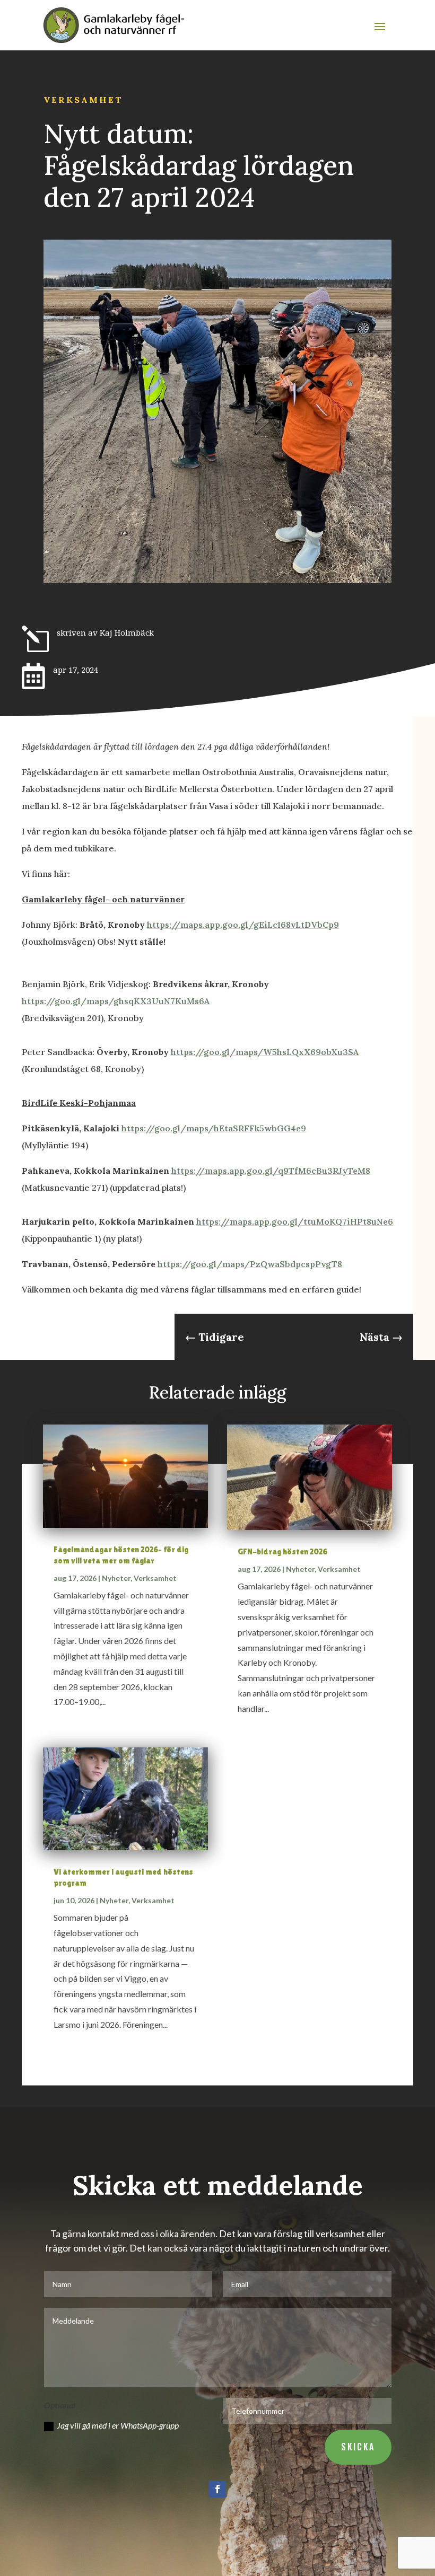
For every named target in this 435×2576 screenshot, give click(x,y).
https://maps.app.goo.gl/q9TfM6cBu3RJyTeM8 (271, 1171)
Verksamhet (83, 100)
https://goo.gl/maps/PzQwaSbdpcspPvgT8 (250, 1264)
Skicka (358, 2447)
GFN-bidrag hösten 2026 (282, 1551)
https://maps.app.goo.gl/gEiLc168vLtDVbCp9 (243, 925)
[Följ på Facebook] (217, 2489)
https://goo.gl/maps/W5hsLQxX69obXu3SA (265, 1052)
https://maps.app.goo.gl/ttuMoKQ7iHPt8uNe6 (295, 1221)
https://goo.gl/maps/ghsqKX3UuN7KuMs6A (116, 1001)
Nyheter (116, 1578)
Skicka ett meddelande (218, 2185)
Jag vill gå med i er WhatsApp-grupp (118, 2425)
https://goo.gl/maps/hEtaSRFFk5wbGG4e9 (214, 1128)
